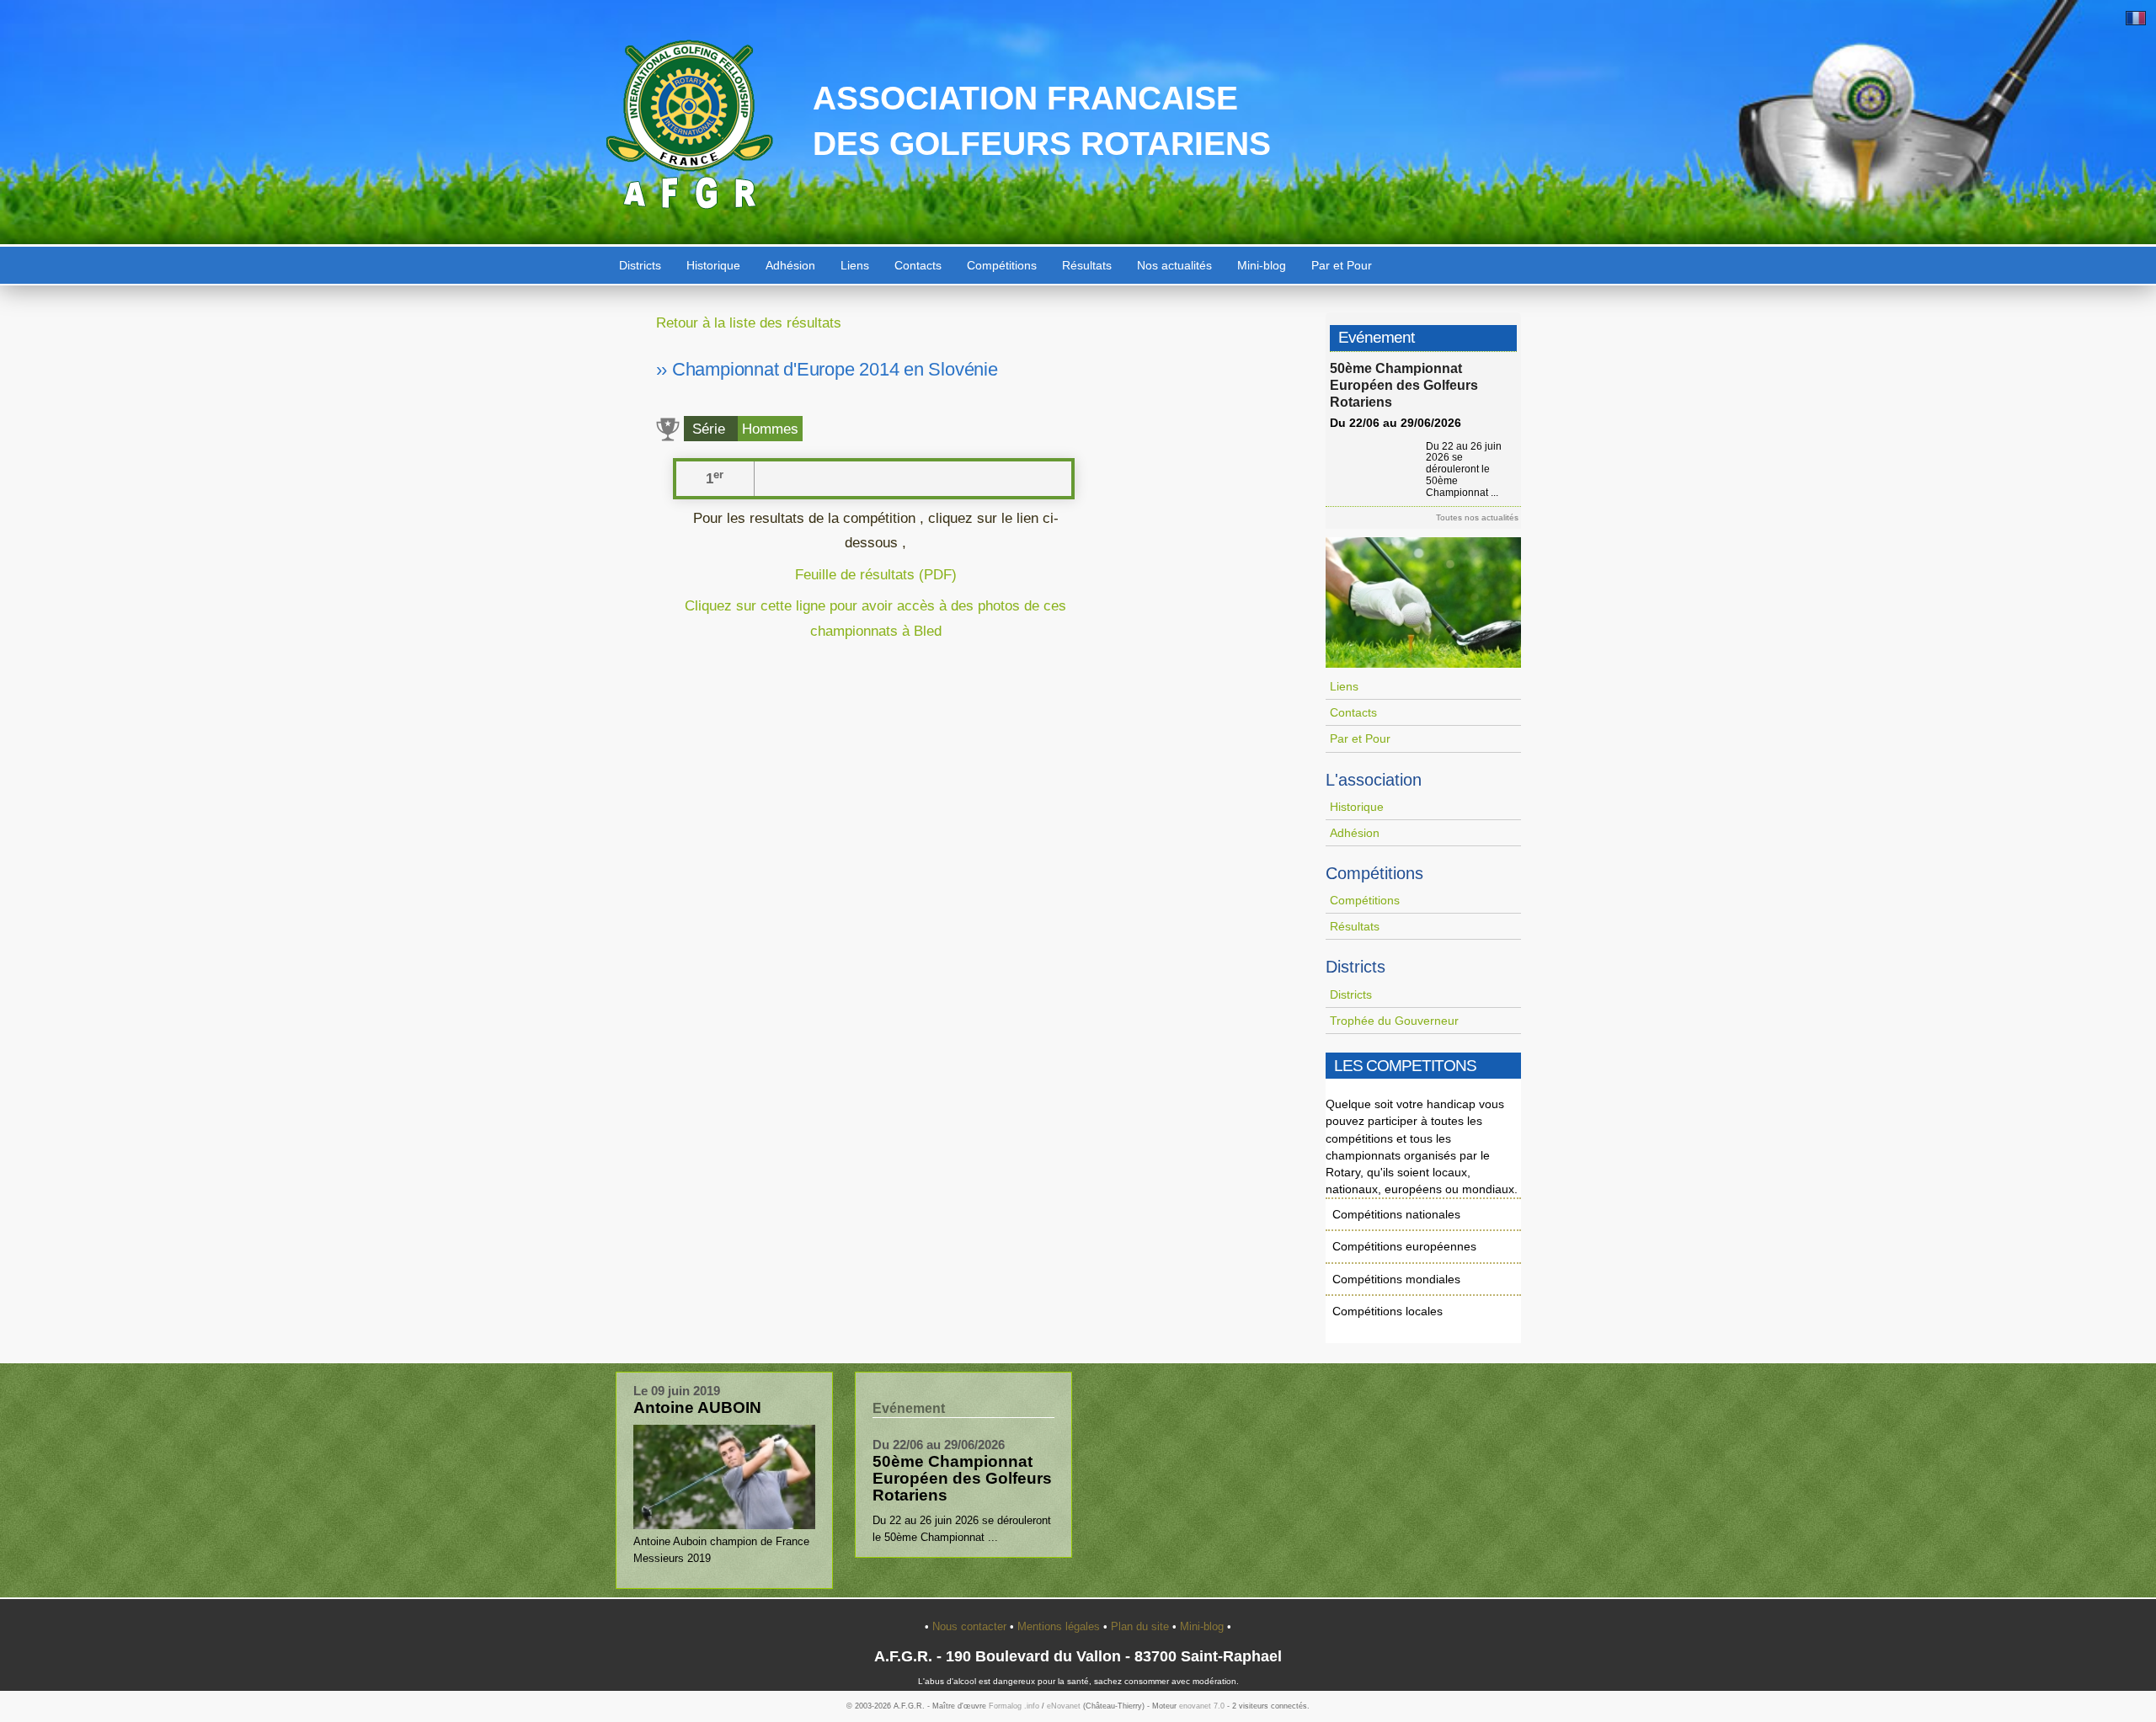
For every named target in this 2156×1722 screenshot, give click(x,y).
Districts (640, 265)
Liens (855, 265)
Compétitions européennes (1404, 1246)
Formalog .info (1014, 1706)
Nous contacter (971, 1626)
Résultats (1087, 265)
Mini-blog (1262, 265)
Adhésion (790, 265)
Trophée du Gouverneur (1394, 1021)
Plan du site (1142, 1626)
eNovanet (1064, 1706)
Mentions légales (1060, 1626)
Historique (713, 265)
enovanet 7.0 (1202, 1706)
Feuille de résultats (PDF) (876, 574)
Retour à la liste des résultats (749, 323)
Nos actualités (1174, 265)
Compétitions (1002, 265)
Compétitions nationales (1396, 1214)
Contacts (918, 265)
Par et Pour (1342, 265)
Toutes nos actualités (1477, 517)
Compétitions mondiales (1396, 1279)
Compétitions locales (1388, 1311)
